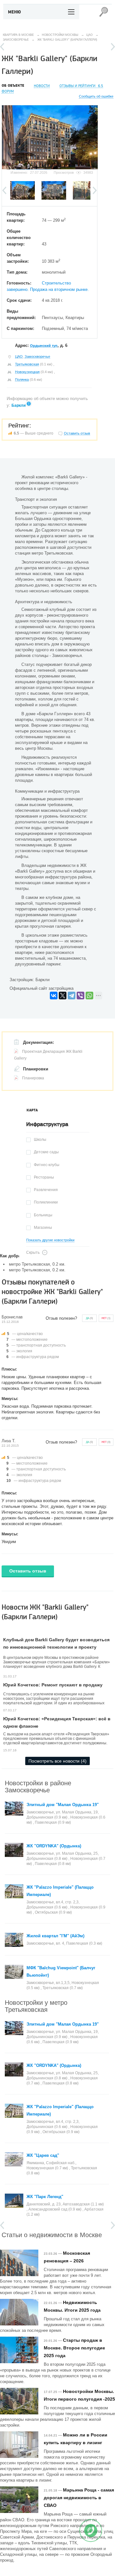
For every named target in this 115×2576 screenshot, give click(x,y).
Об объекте (13, 86)
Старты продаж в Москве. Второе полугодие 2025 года (74, 2348)
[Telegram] (72, 996)
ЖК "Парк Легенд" (45, 2197)
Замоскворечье (37, 356)
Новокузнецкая (27, 372)
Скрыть (33, 1252)
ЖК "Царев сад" (43, 2155)
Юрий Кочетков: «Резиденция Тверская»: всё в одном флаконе (57, 1722)
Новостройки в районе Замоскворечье (38, 1786)
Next (113, 47)
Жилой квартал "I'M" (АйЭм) (55, 1936)
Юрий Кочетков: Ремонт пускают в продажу (53, 1685)
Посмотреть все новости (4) (57, 1761)
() (89, 1318)
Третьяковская (27, 364)
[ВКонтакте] (54, 996)
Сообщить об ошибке (96, 96)
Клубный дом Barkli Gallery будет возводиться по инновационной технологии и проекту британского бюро (56, 1647)
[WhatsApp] (89, 996)
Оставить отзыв (28, 1571)
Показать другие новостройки (50, 1240)
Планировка (33, 1078)
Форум (8, 91)
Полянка (22, 380)
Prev (2, 47)
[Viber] (80, 996)
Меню (15, 12)
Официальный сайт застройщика (42, 988)
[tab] (32, 1110)
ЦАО (19, 356)
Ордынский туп (44, 346)
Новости (42, 86)
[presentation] (32, 1110)
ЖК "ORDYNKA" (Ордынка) (54, 1846)
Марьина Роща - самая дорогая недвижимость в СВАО (79, 2498)
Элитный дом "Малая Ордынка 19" (63, 1805)
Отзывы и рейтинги (81, 86)
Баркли (19, 405)
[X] (63, 996)
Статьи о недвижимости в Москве (52, 2234)
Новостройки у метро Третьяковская (36, 2006)
